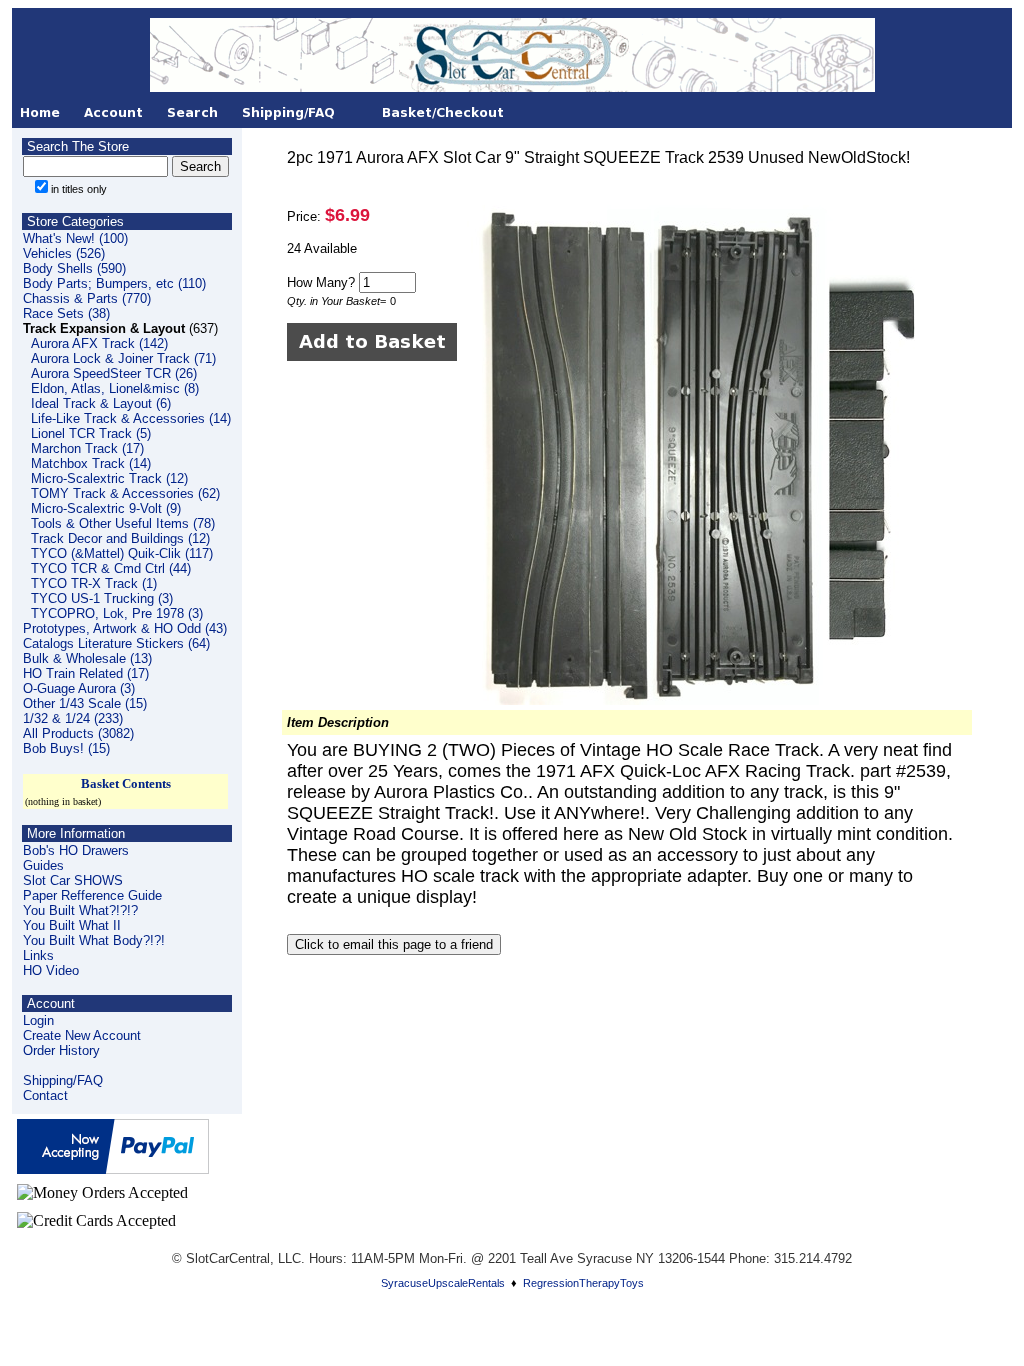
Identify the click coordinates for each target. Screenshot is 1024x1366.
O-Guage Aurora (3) (79, 688)
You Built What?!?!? (80, 910)
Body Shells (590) (74, 268)
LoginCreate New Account (82, 1028)
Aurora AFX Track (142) (99, 343)
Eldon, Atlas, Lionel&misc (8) (115, 388)
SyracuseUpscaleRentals (443, 1283)
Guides (43, 865)
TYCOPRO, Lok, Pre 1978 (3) (117, 613)
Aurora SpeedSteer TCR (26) (114, 373)
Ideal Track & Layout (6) (101, 403)
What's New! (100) (75, 238)
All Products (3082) (78, 733)
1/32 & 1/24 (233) (73, 718)
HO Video (51, 970)
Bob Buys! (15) (66, 748)
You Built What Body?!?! (94, 940)
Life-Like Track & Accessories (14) (131, 418)
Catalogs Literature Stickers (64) (116, 643)
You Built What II (72, 925)
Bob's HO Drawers (76, 850)
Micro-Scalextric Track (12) (109, 478)
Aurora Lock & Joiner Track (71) (123, 358)
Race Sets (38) (66, 313)
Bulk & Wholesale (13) (87, 658)
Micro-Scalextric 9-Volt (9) (106, 508)
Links (38, 955)
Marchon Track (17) (87, 448)
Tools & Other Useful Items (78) (123, 523)
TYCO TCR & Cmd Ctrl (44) (111, 568)
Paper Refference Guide (92, 895)
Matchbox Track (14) (91, 463)
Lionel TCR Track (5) (91, 433)
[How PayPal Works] (113, 1168)
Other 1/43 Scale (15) (85, 703)
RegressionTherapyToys (583, 1283)
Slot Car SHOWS (73, 880)
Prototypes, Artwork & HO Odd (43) (125, 628)
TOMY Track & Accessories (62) (125, 493)
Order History (61, 1050)
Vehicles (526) (64, 253)
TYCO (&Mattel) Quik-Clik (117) (122, 553)
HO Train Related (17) (86, 673)
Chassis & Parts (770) (87, 298)
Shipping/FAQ (63, 1080)
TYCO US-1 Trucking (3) (102, 598)
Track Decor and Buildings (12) (120, 538)
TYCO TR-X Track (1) (94, 583)
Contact (45, 1095)
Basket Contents (126, 783)
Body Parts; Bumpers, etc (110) (114, 283)
